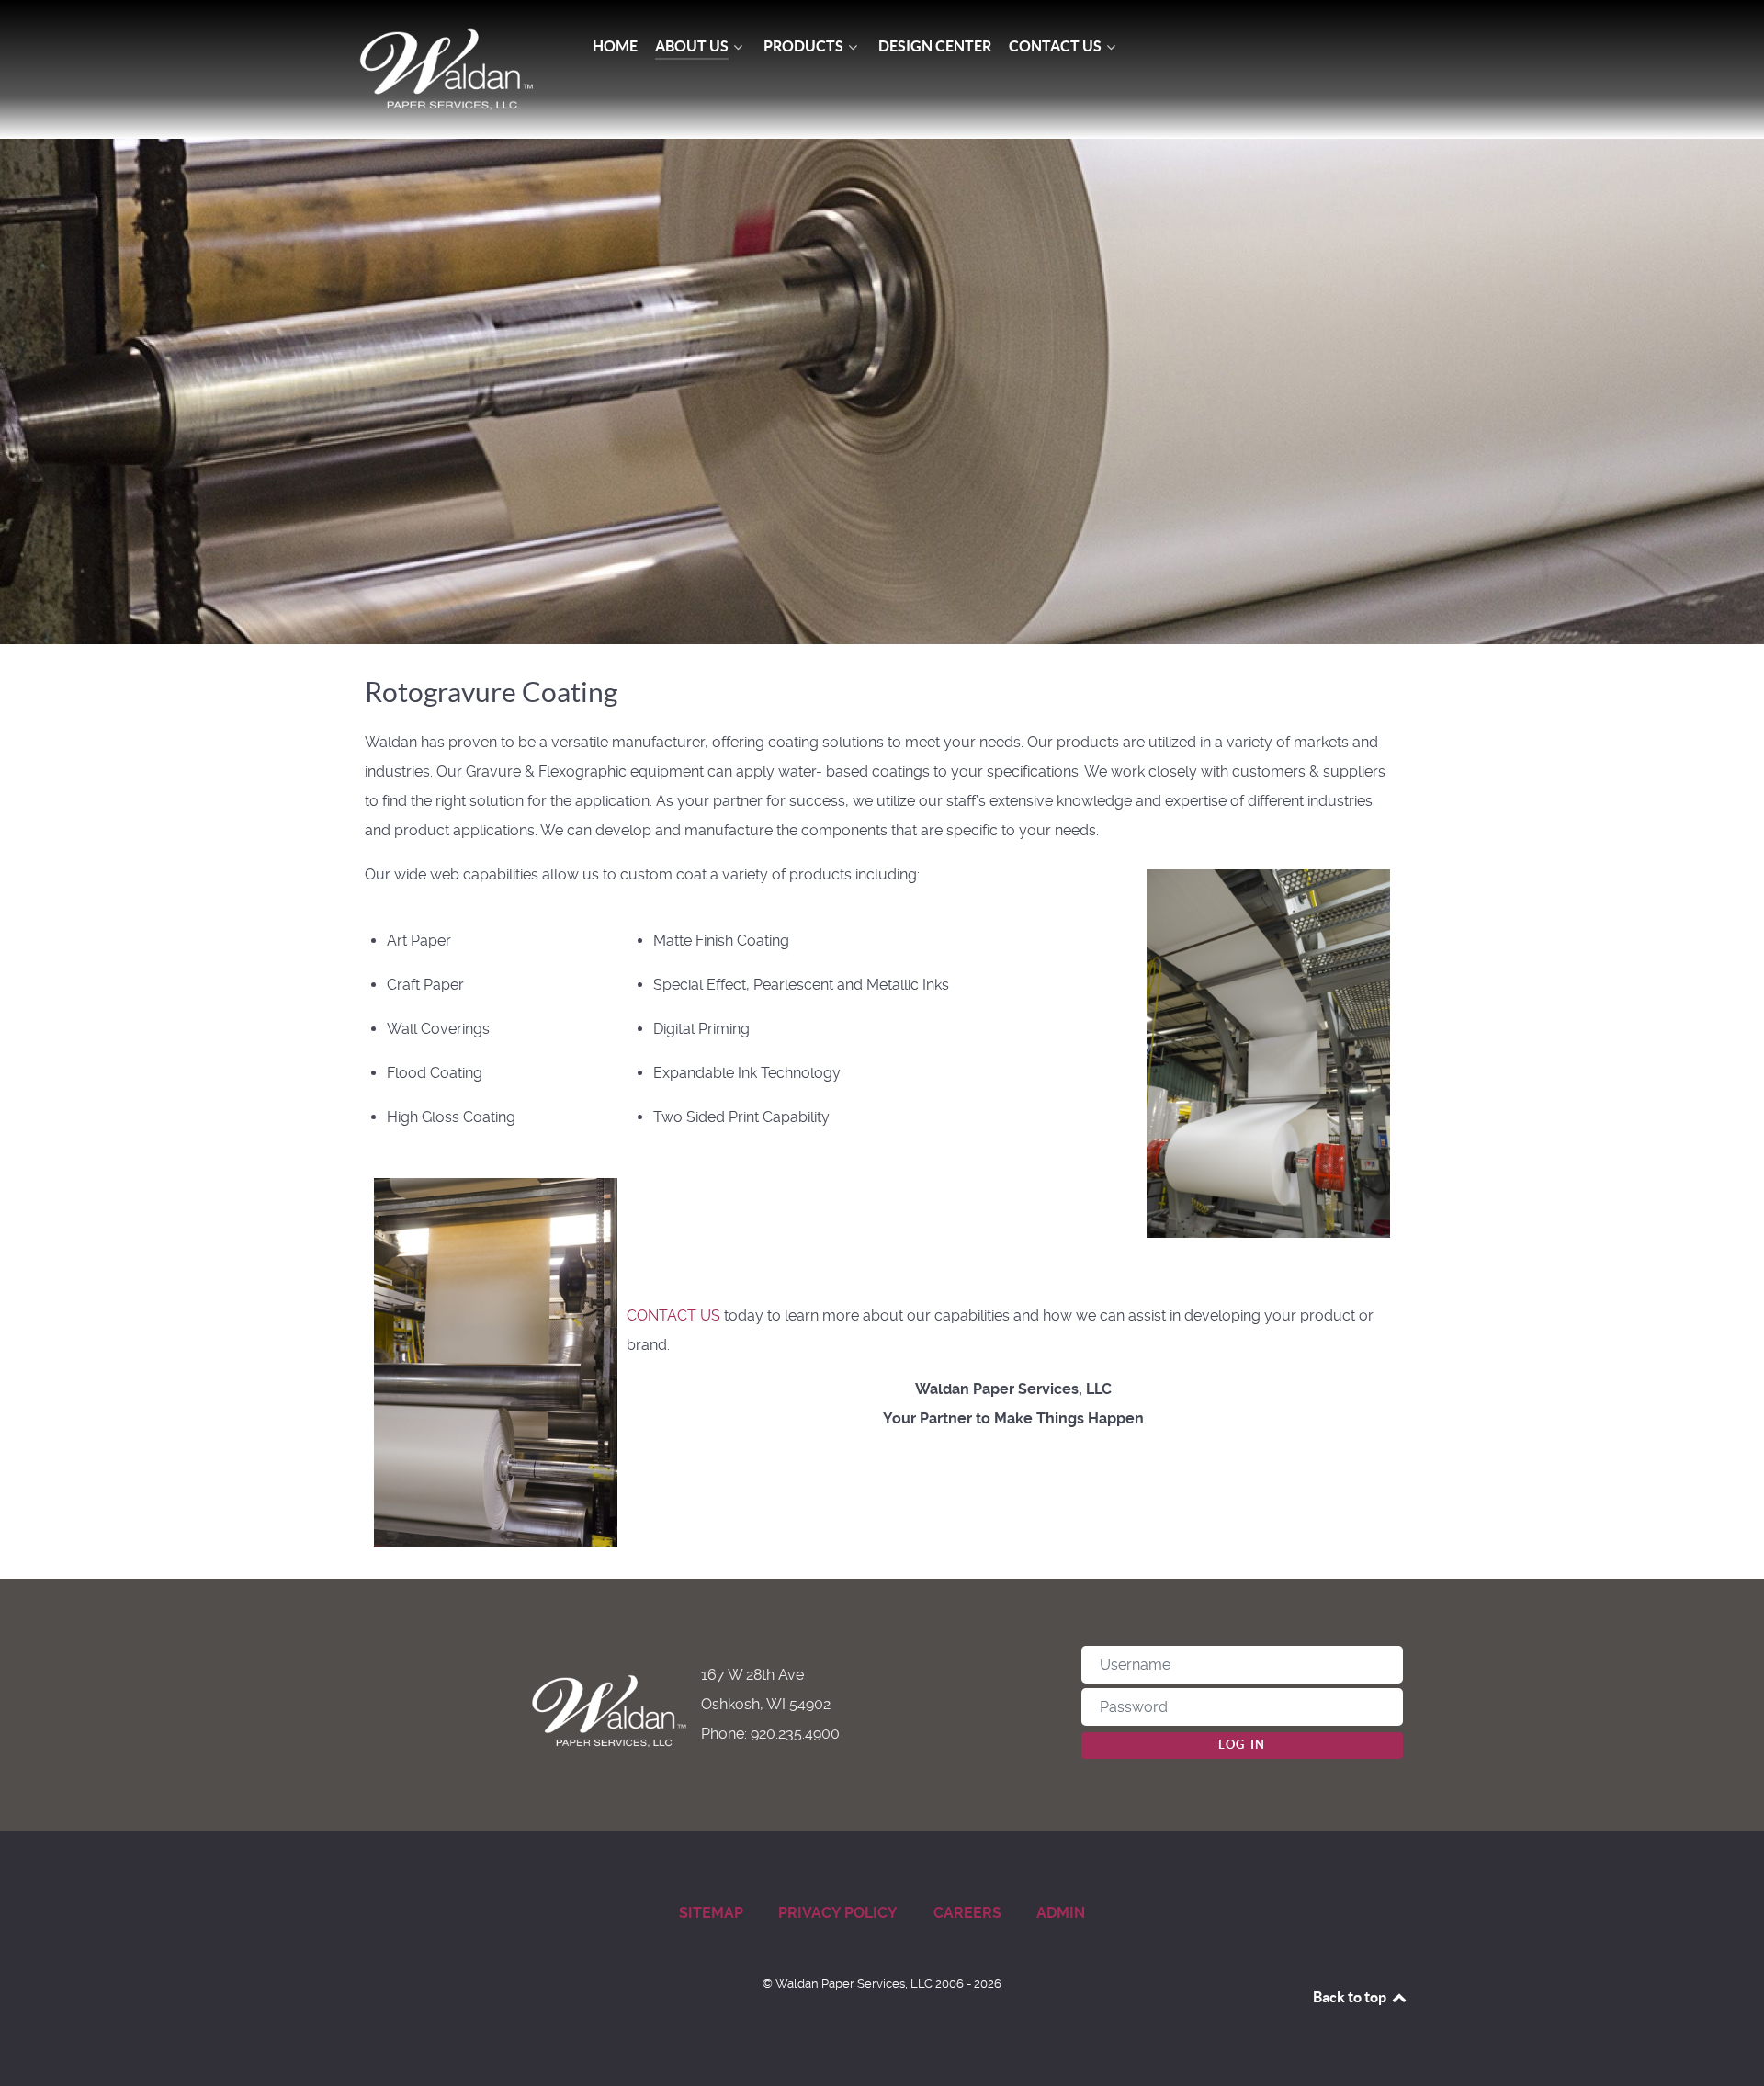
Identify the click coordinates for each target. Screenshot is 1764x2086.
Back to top (1351, 1997)
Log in (1242, 1745)
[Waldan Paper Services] (447, 69)
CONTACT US (673, 1315)
